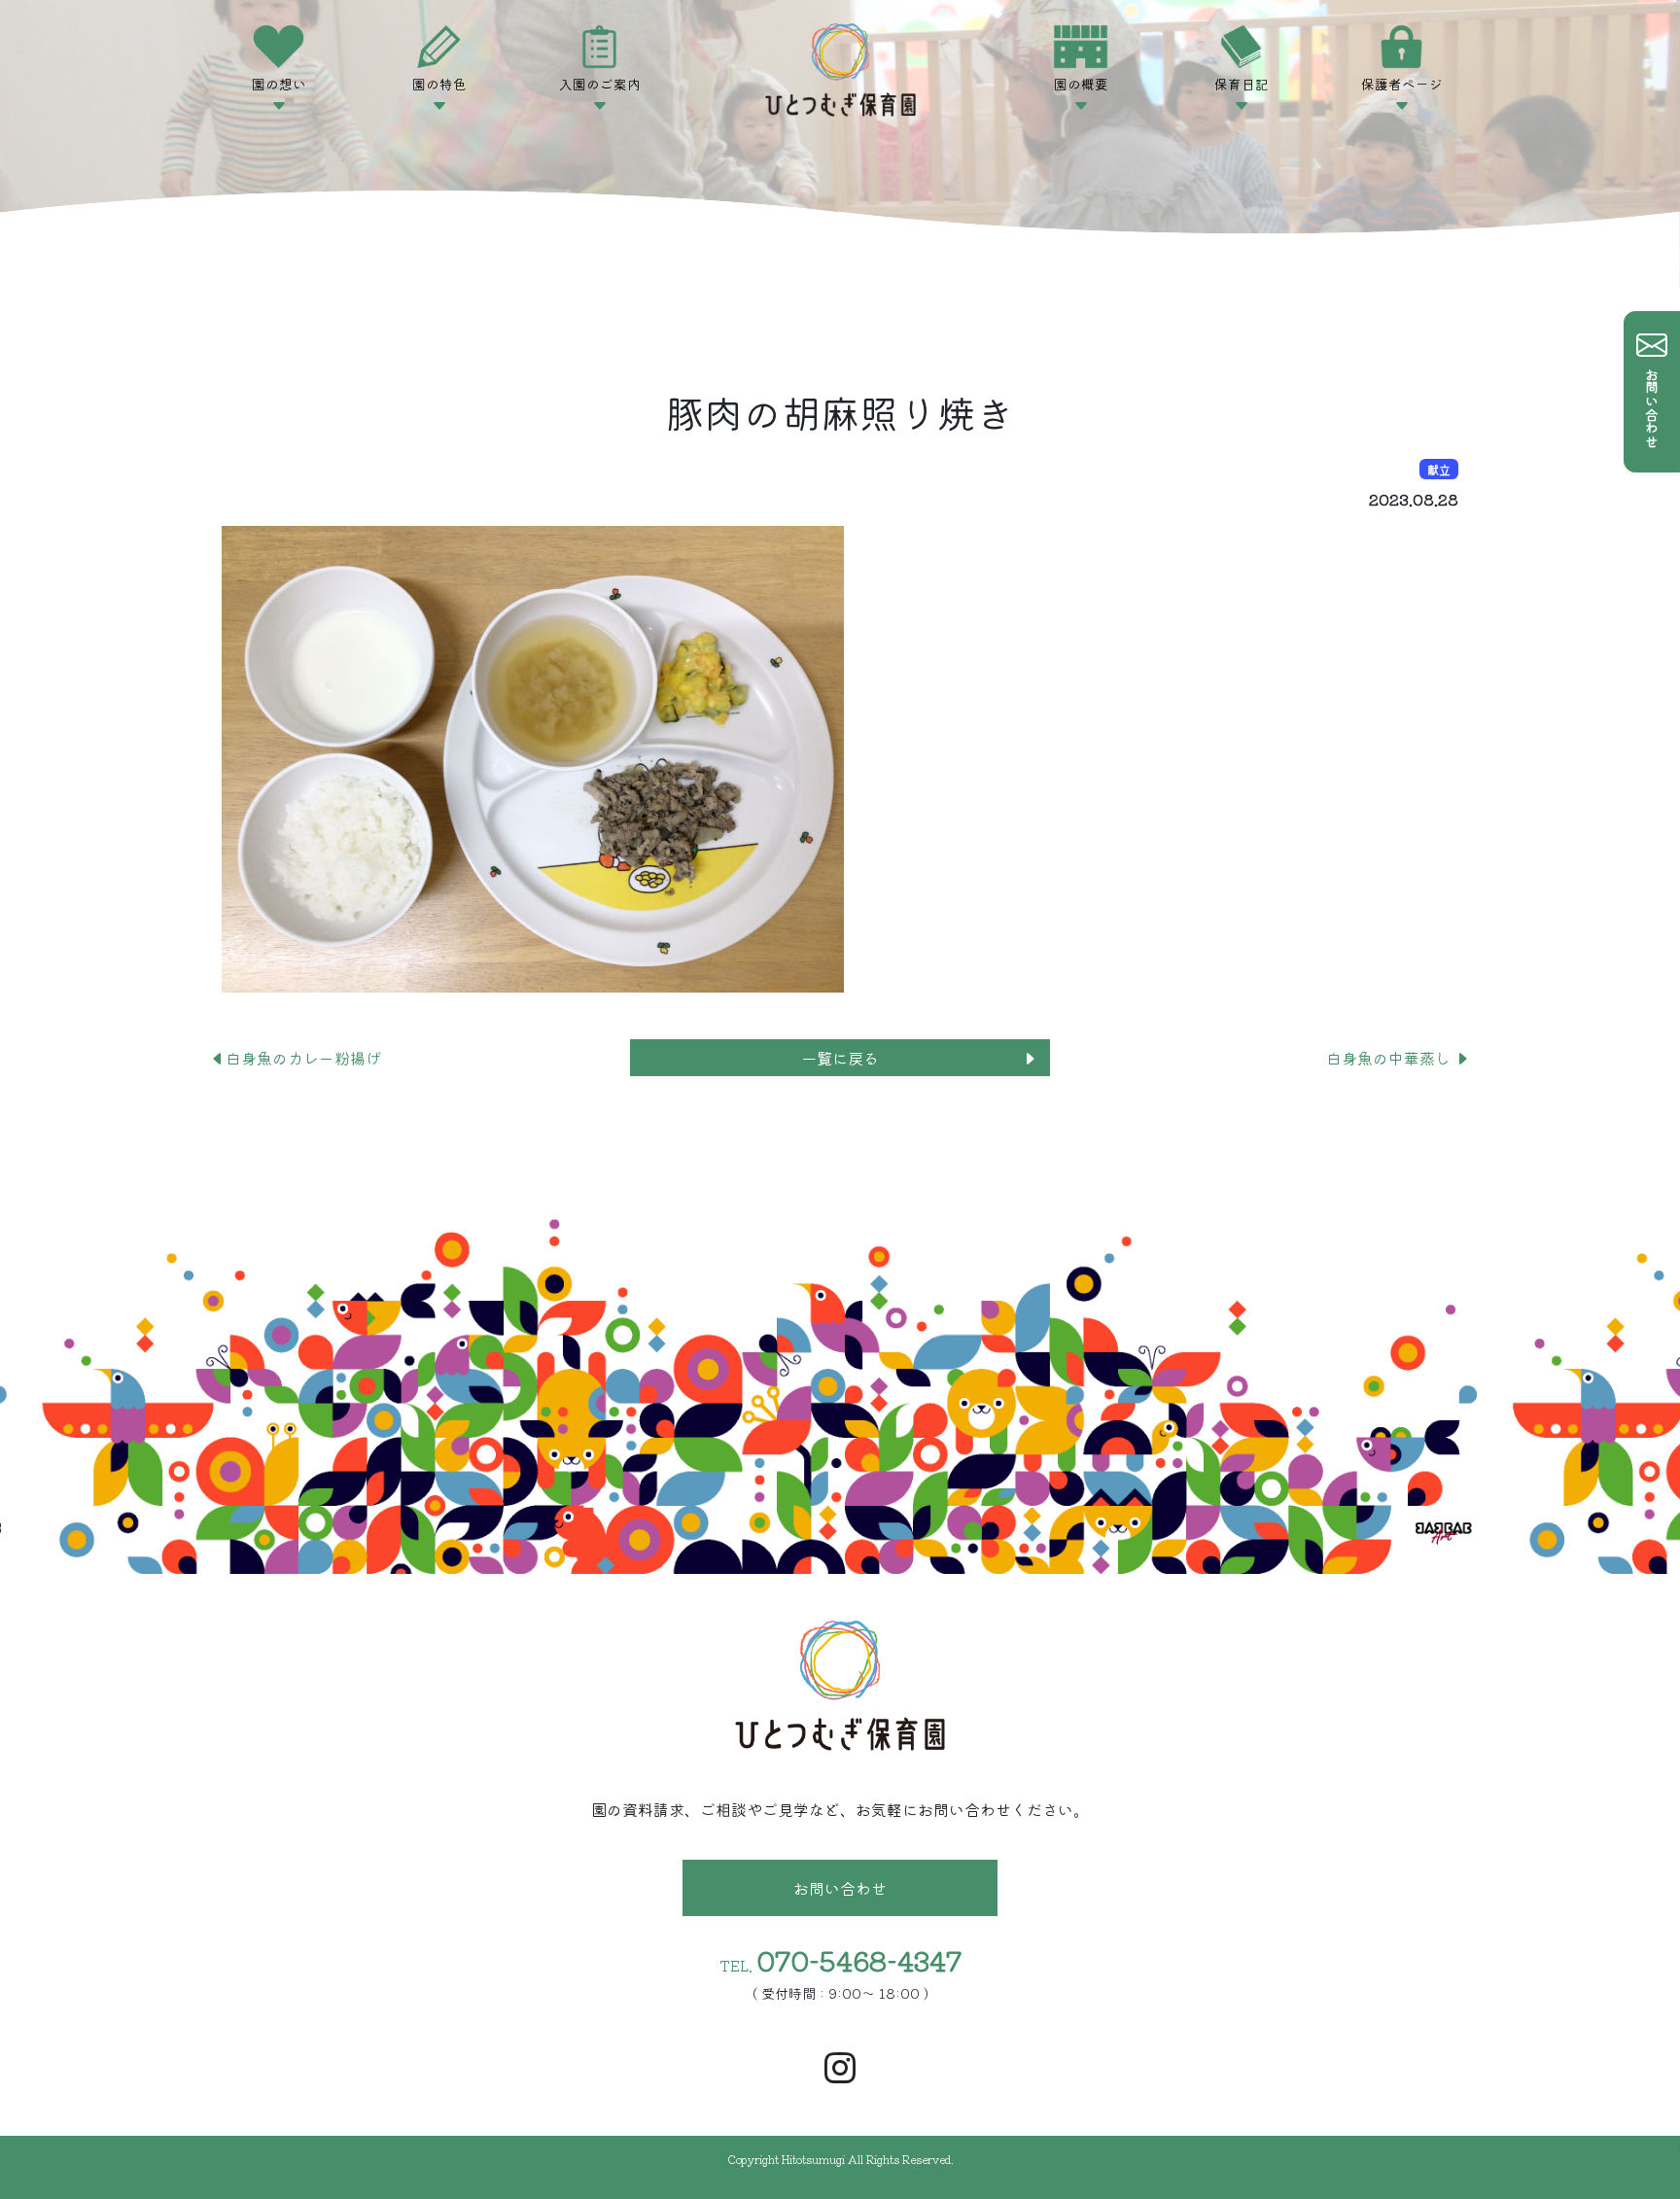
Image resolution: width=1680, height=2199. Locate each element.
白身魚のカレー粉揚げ (311, 1058)
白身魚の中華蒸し (1390, 1058)
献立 (1439, 469)
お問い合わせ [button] (840, 1888)
